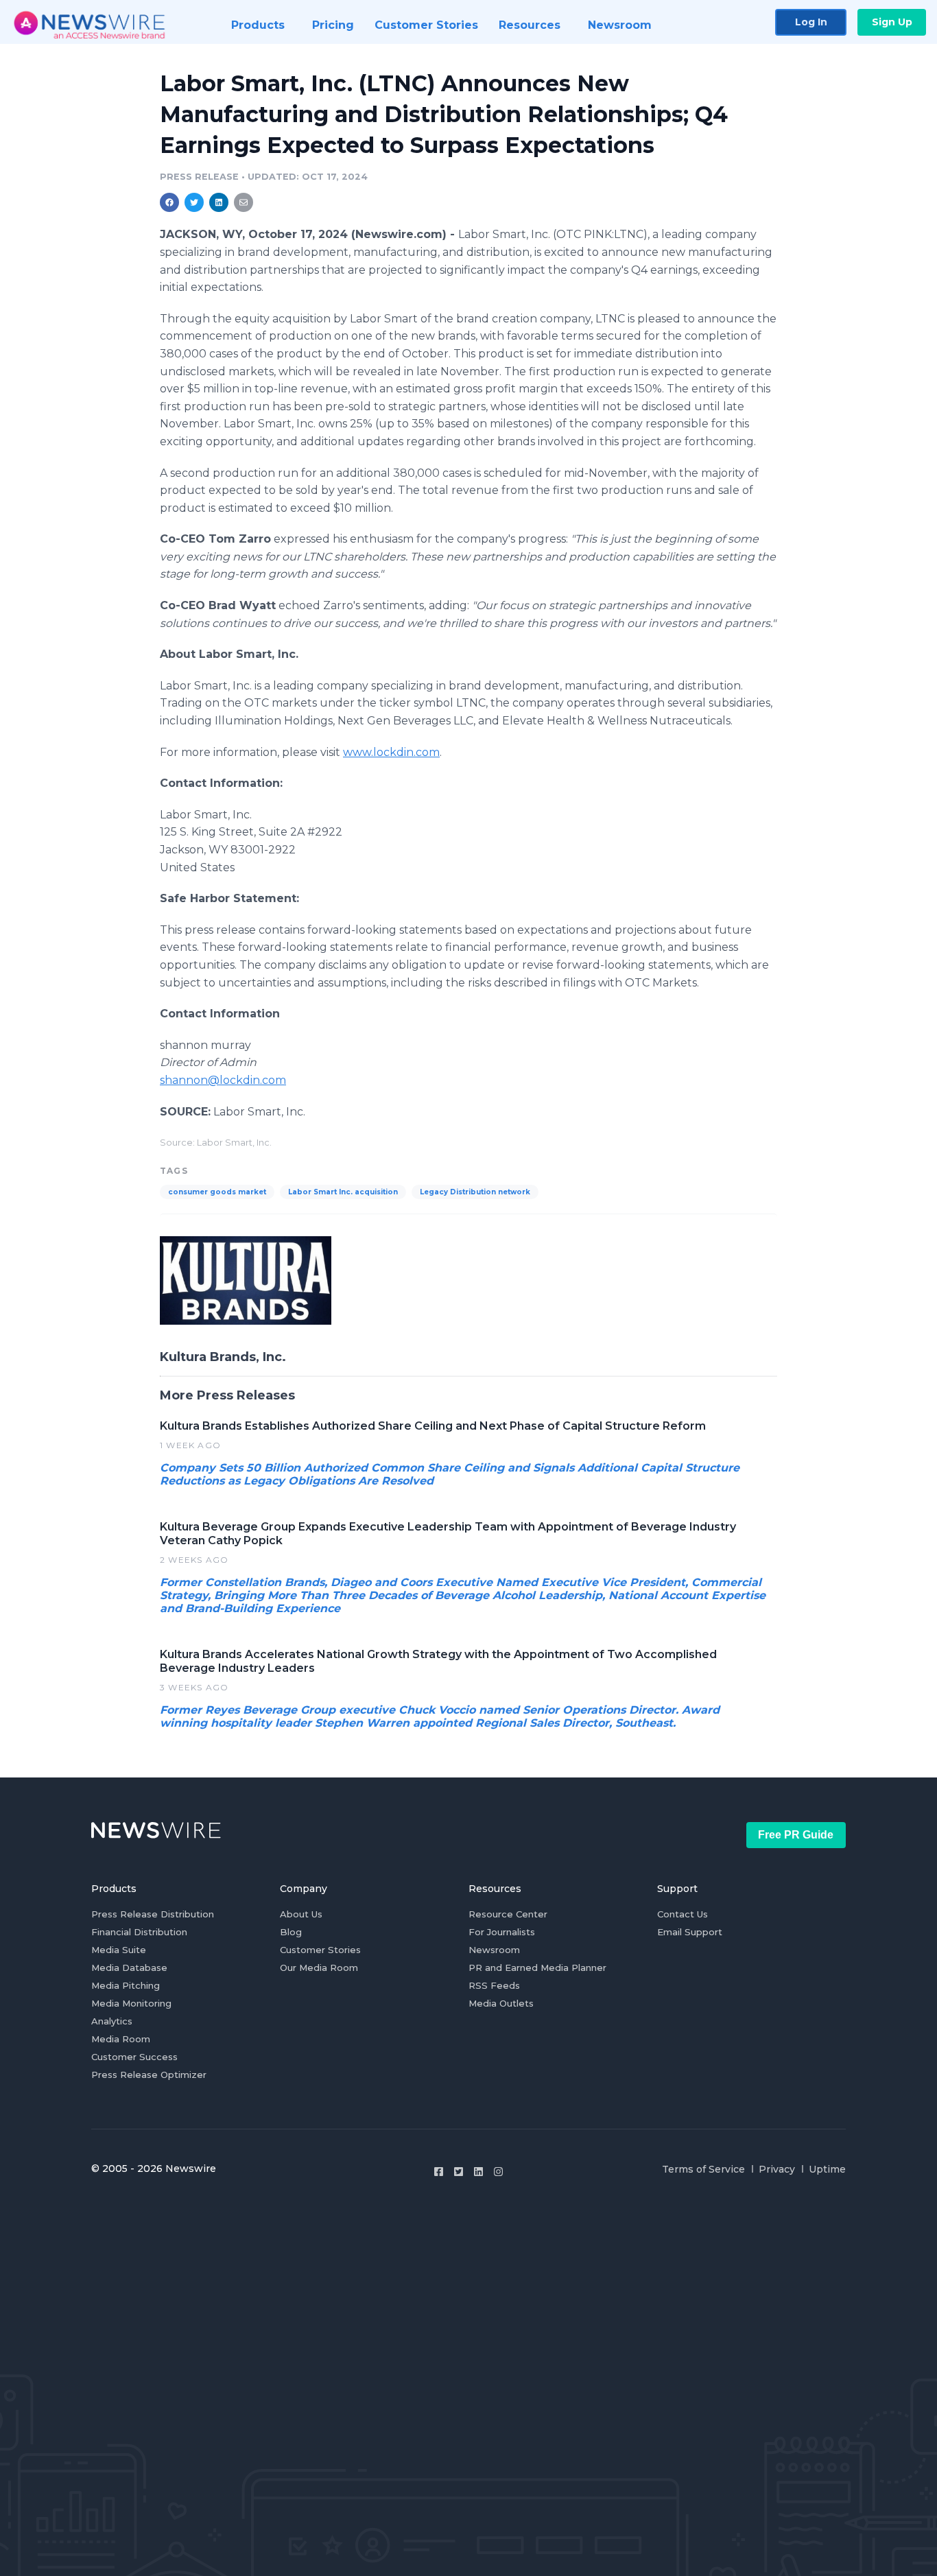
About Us (301, 1914)
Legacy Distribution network (475, 1192)
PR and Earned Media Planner (537, 1968)
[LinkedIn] (478, 2172)
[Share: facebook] (169, 202)
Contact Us (683, 1914)
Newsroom (494, 1950)
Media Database (129, 1968)
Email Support (690, 1932)
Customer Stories (320, 1950)
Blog (291, 1932)
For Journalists (502, 1932)
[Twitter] (459, 2172)
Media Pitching (126, 1985)
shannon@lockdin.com (223, 1080)
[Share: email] (244, 202)
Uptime (827, 2169)
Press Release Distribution (153, 1914)
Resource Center (508, 1914)
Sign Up (892, 22)
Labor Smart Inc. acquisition (343, 1192)
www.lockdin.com (391, 752)
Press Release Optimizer (149, 2075)
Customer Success (134, 2057)
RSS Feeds (494, 1985)
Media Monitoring (131, 2003)
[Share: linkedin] (219, 202)
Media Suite (119, 1950)
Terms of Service (703, 2169)
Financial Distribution (139, 1932)
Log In (811, 22)
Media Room (121, 2039)
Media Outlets (501, 2003)
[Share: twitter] (194, 202)
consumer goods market (217, 1192)
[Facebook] (439, 2172)
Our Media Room (319, 1968)
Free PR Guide (796, 1835)
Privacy (777, 2169)
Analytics (112, 2021)
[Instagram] (498, 2172)
